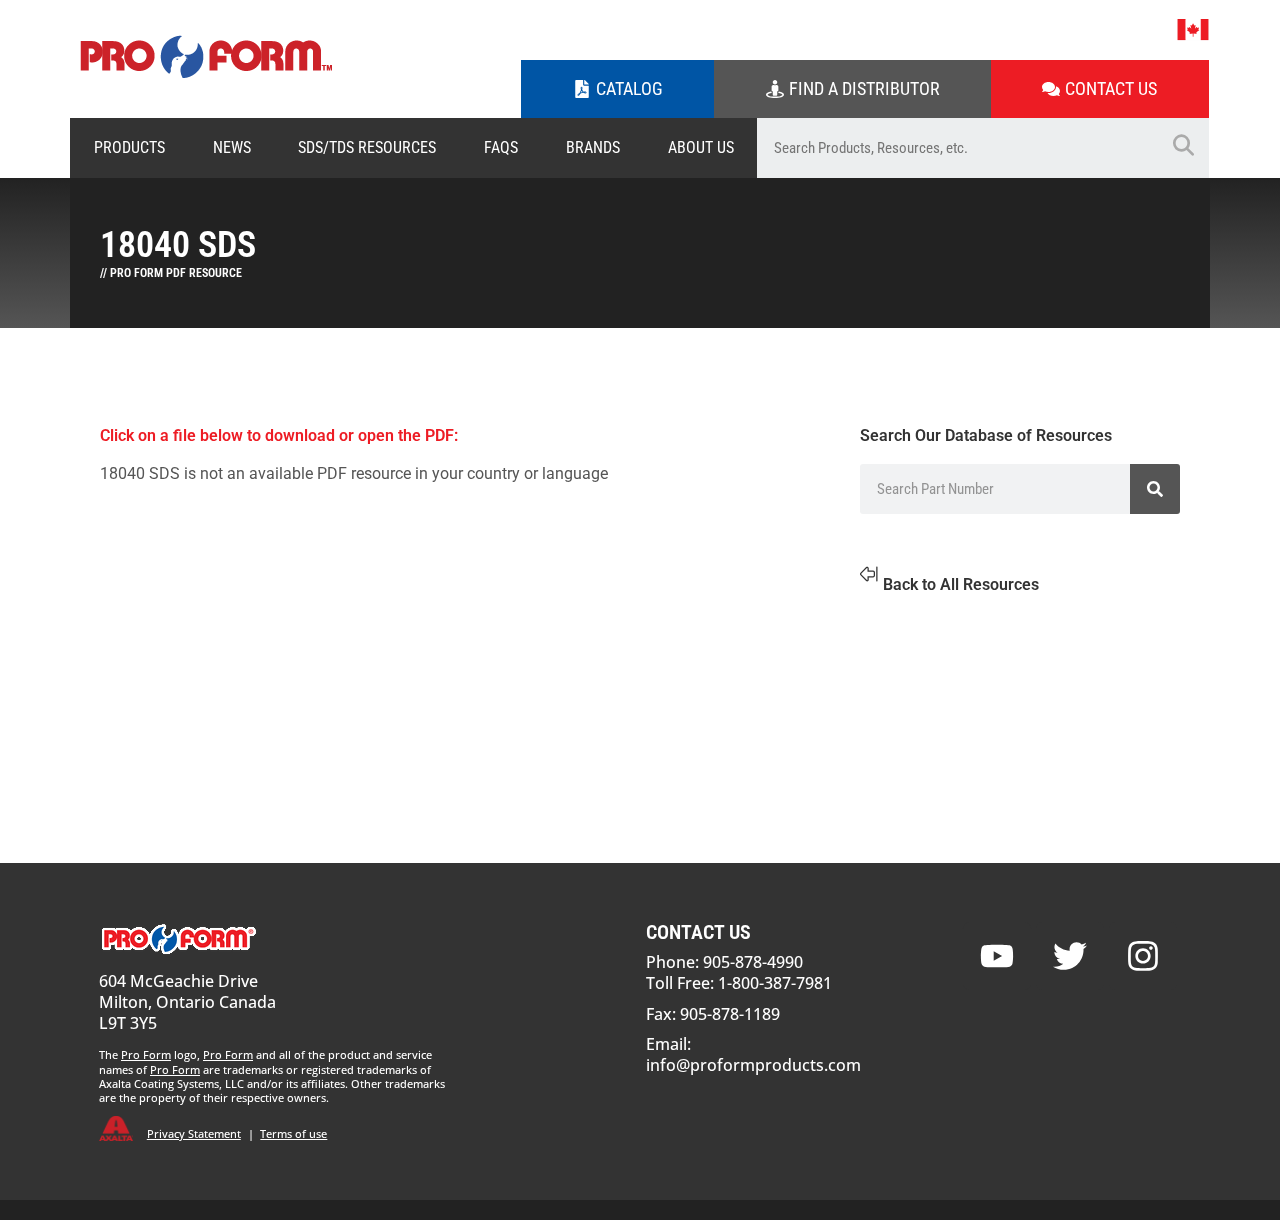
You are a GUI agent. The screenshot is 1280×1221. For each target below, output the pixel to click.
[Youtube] (997, 956)
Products (129, 147)
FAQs (501, 147)
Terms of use (293, 1133)
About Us (701, 147)
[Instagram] (1143, 956)
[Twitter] (1070, 956)
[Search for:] (957, 148)
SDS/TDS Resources (367, 147)
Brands (593, 147)
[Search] (1155, 489)
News (232, 147)
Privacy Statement (194, 1133)
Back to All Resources (961, 584)
